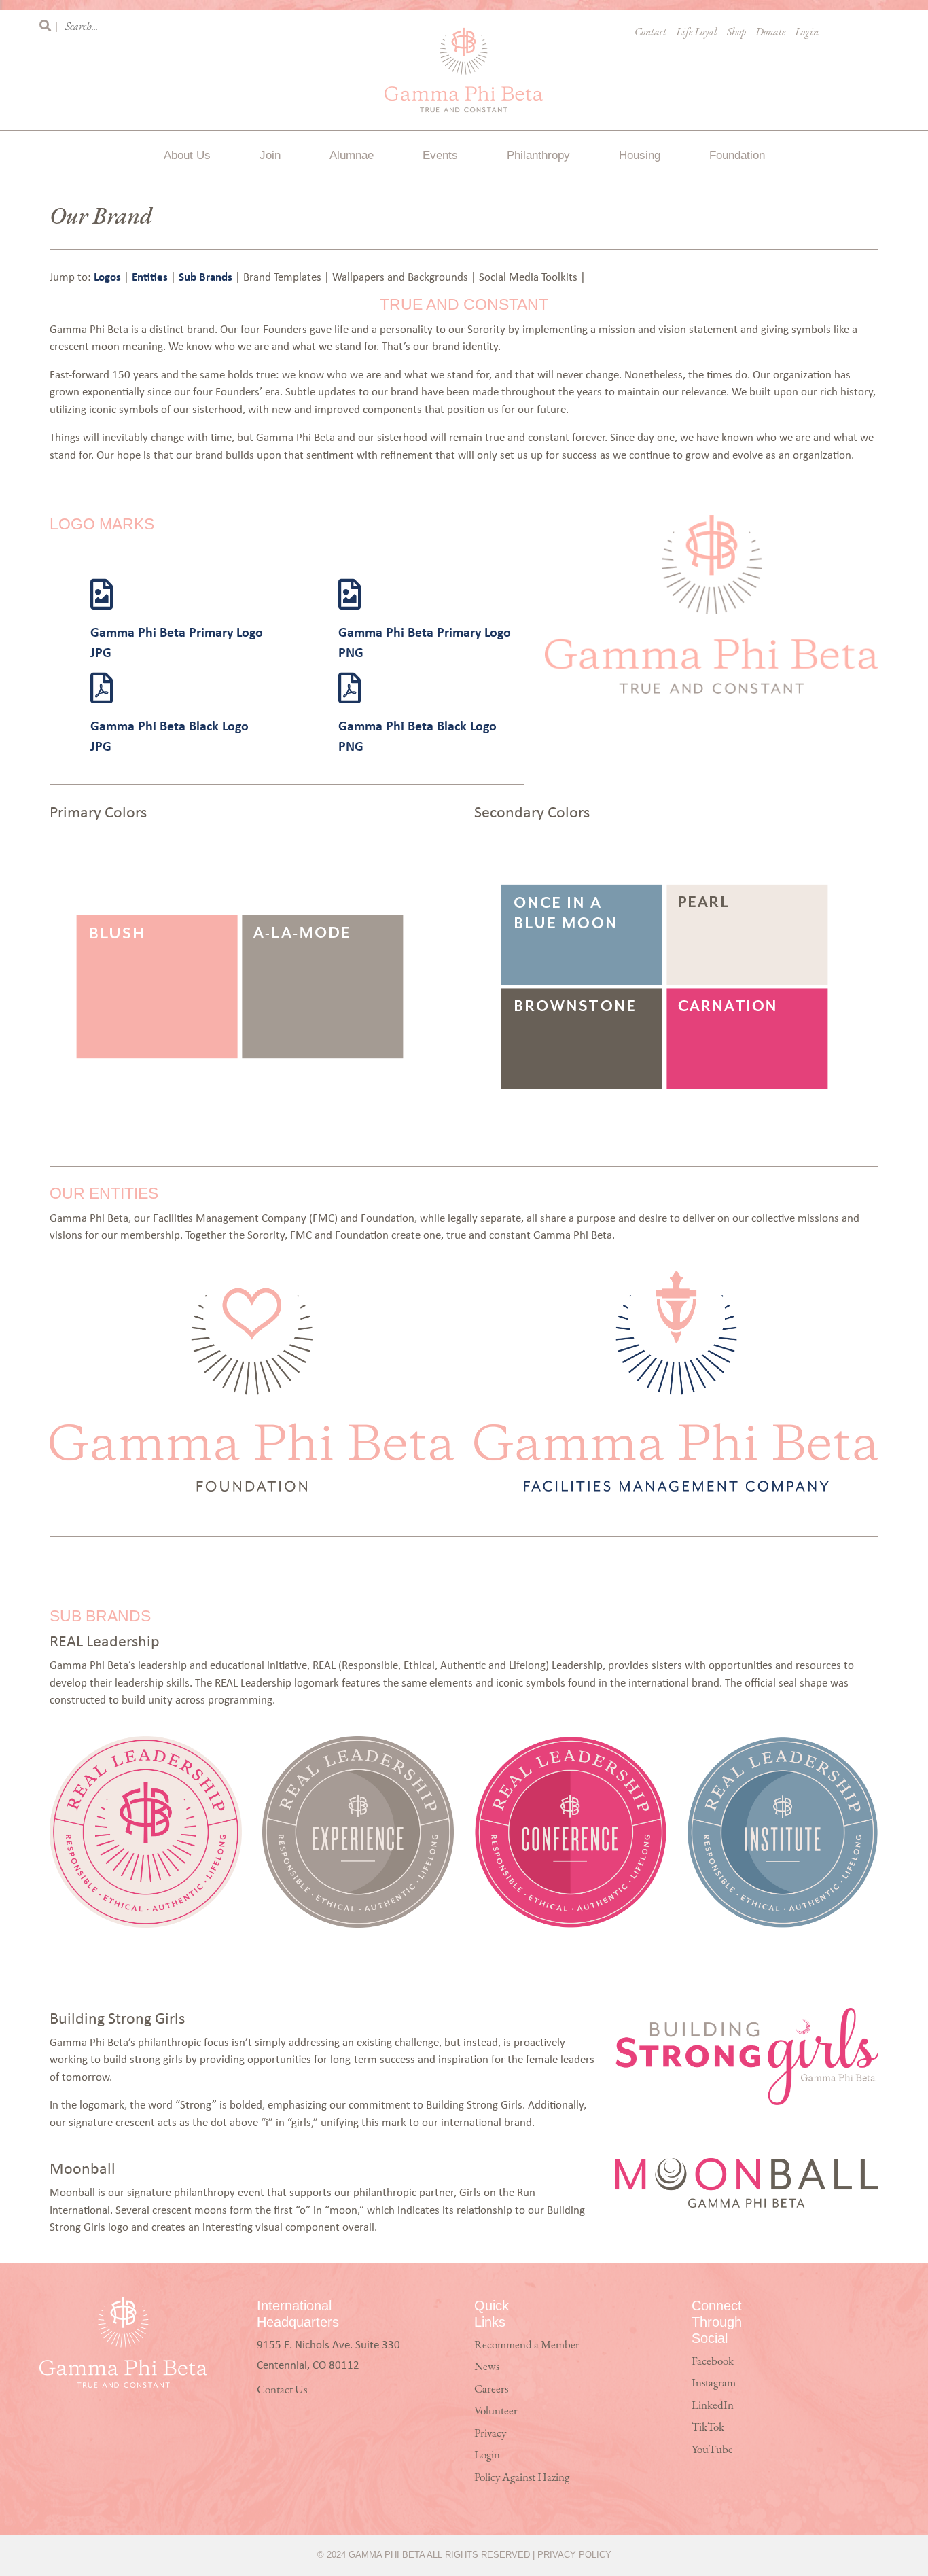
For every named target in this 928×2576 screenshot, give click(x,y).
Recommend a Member (527, 2345)
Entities (151, 276)
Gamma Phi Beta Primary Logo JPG (177, 642)
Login (807, 33)
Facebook (713, 2362)
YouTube (712, 2450)
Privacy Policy (574, 2555)
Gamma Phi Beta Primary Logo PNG (425, 642)
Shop (736, 33)
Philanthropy (538, 155)
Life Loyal (697, 33)
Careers (491, 2389)
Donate (770, 33)
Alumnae (352, 155)
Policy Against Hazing (522, 2478)
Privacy (490, 2434)
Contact (650, 33)
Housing (640, 155)
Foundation (737, 155)
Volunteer (496, 2411)
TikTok (708, 2428)
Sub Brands (207, 276)
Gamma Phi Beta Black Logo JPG (169, 736)
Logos (109, 276)
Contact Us (282, 2390)
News (487, 2367)
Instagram (714, 2383)
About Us (187, 155)
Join (270, 155)
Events (440, 155)
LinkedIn (713, 2406)
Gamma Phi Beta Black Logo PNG (417, 736)
